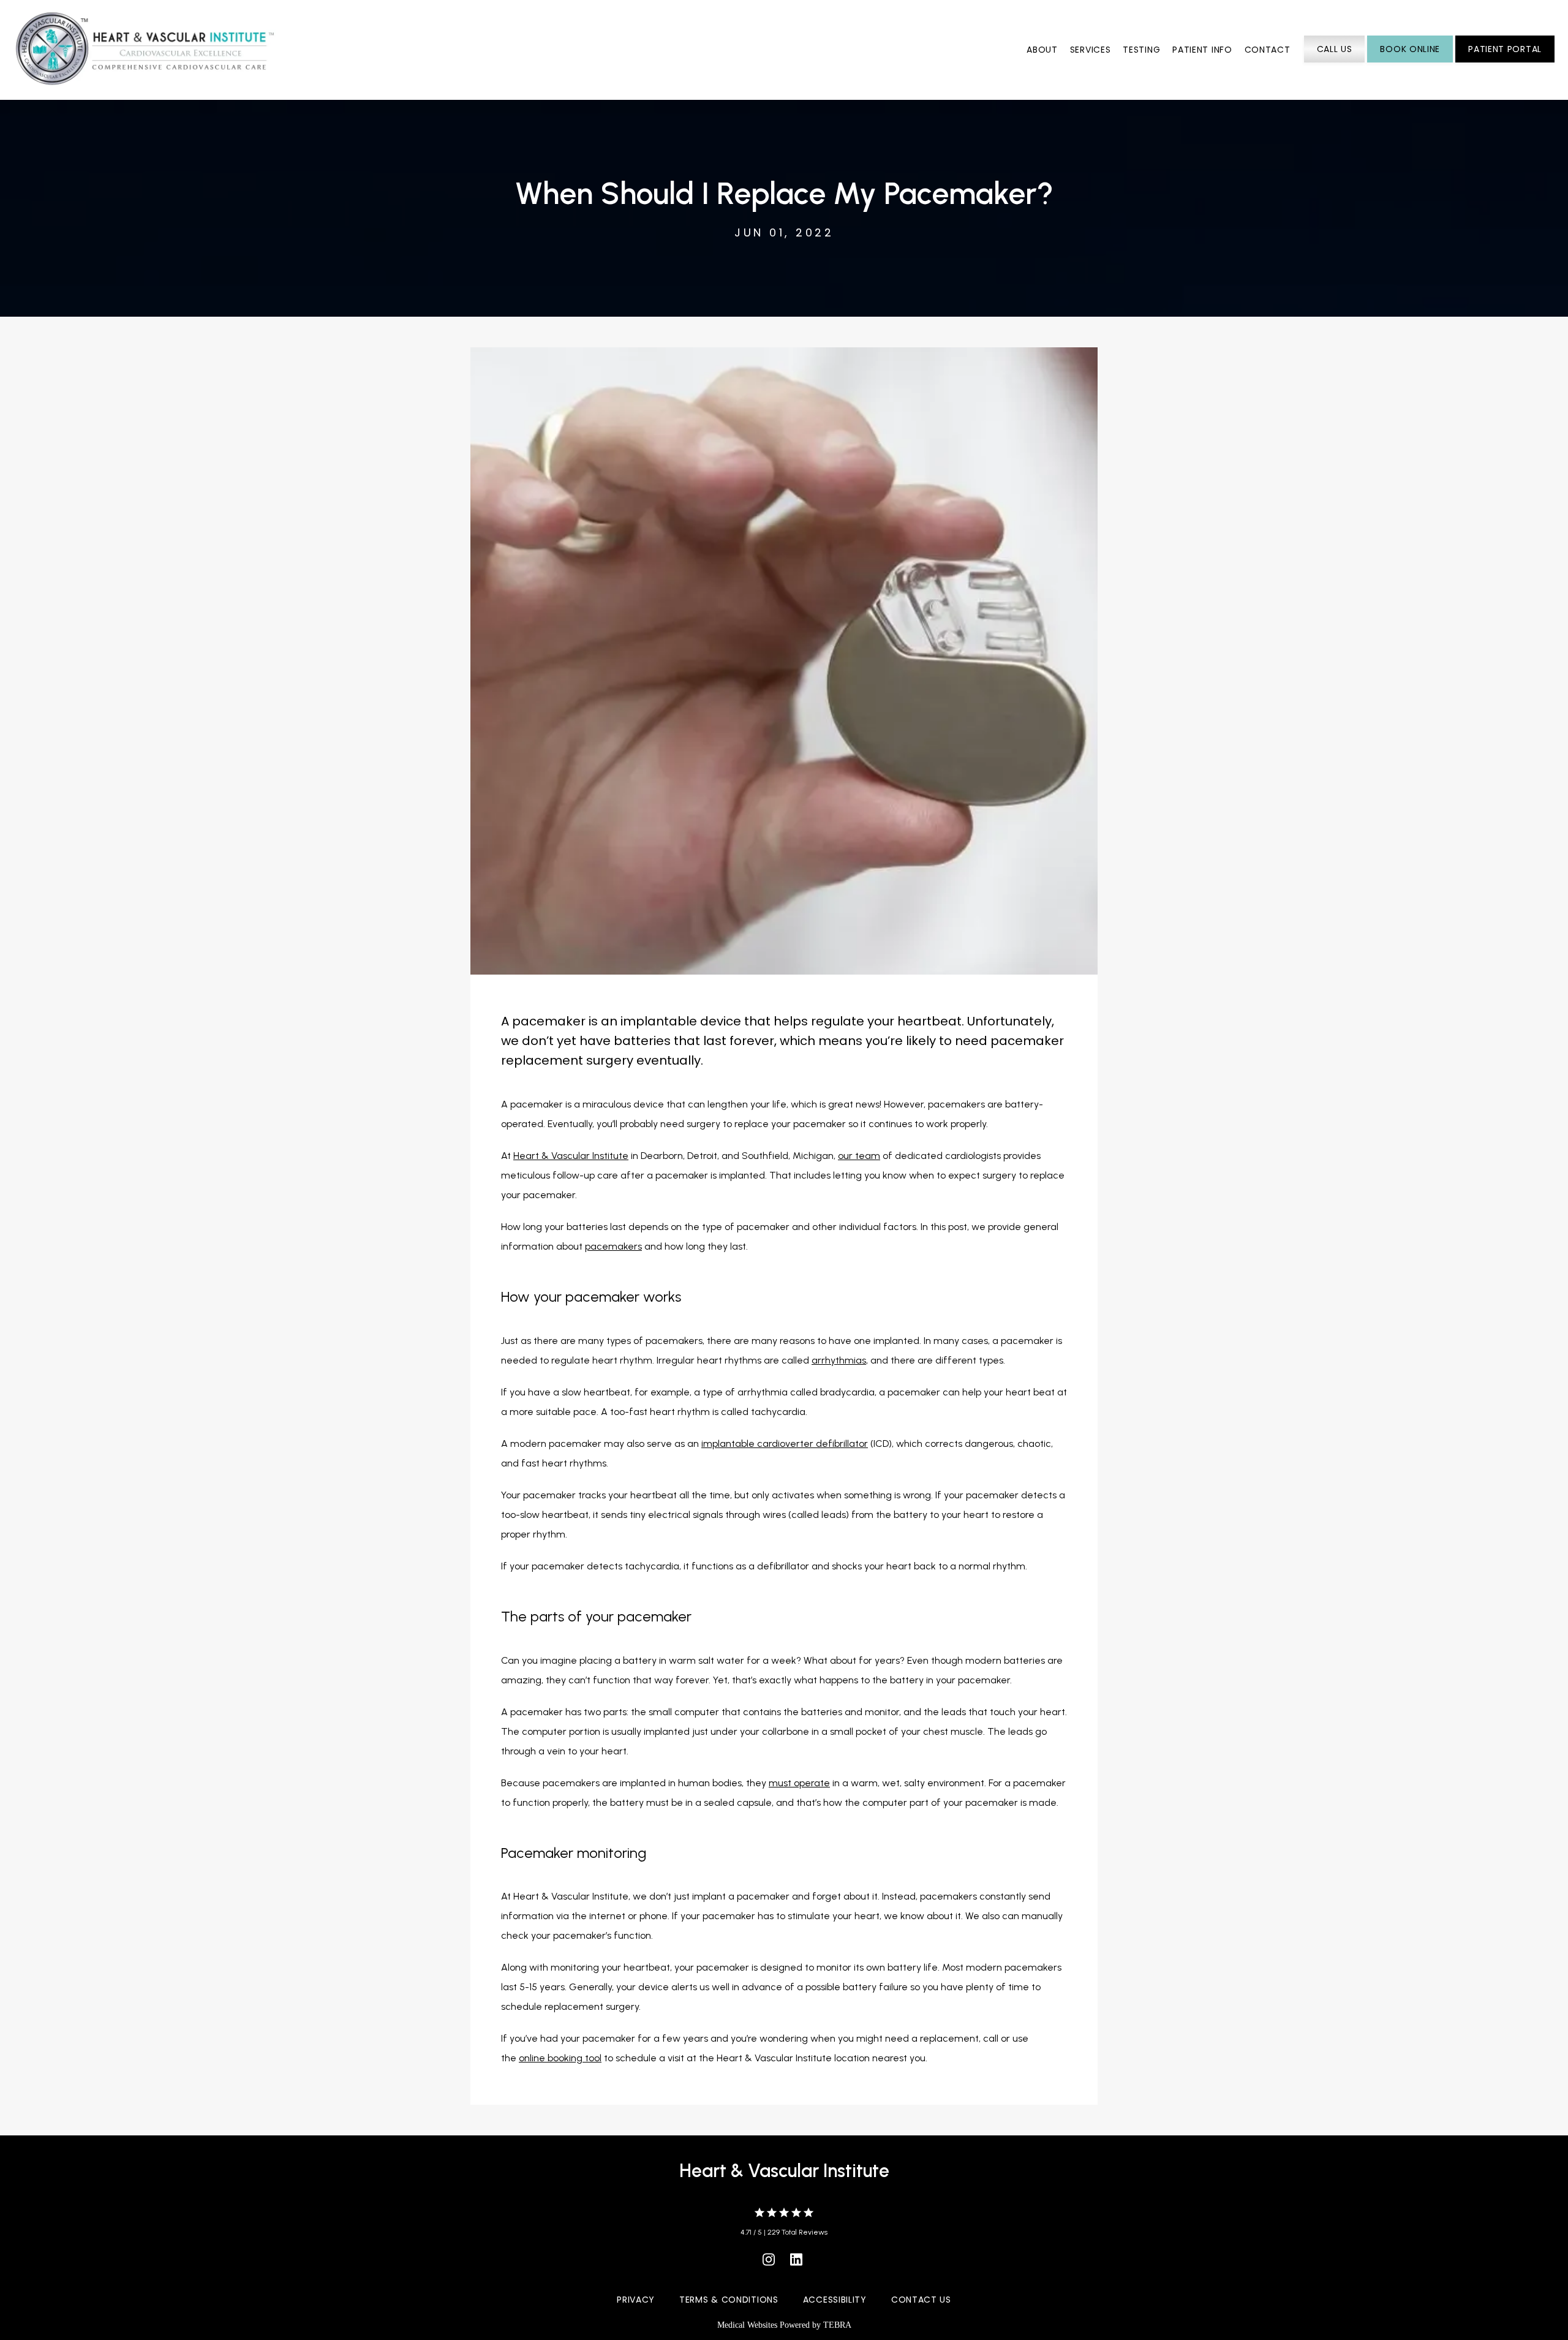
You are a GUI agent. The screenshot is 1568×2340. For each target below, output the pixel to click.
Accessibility (835, 2300)
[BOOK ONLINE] (1410, 61)
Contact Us (921, 2300)
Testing (1141, 50)
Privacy (636, 2300)
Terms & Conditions (729, 2300)
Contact (1268, 50)
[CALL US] (1335, 61)
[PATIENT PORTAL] (1505, 61)
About (1042, 50)
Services (1091, 50)
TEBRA (837, 2325)
